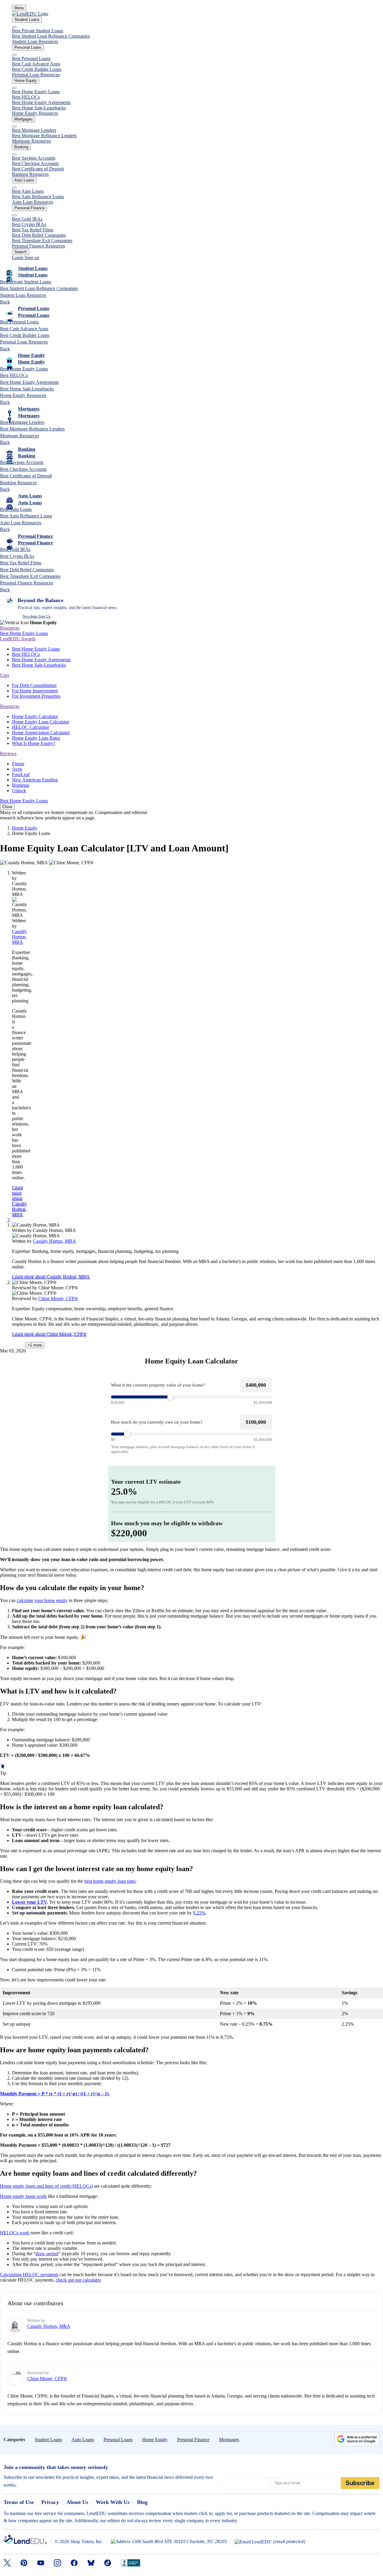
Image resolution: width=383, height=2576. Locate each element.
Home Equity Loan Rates (36, 738)
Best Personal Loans (31, 58)
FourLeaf (21, 774)
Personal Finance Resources (38, 246)
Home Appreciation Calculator (41, 733)
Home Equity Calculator (35, 716)
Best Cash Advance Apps (36, 64)
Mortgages (23, 119)
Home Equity (26, 81)
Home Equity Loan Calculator (41, 722)
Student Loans (27, 20)
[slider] (192, 1397)
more (35, 1345)
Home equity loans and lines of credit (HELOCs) (46, 2186)
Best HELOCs (26, 97)
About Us (77, 2502)
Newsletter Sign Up (37, 616)
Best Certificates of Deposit (38, 169)
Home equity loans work (23, 2196)
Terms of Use (19, 2502)
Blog (142, 2502)
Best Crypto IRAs (29, 224)
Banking (21, 147)
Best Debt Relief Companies (39, 235)
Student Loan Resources (35, 41)
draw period (47, 2254)
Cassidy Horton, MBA (19, 937)
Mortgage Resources (31, 141)
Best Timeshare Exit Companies (42, 241)
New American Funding (35, 780)
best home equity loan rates (110, 1881)
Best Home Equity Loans (36, 92)
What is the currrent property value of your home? (158, 1385)
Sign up (32, 258)
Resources (10, 628)
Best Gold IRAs (27, 219)
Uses (5, 675)
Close (7, 807)
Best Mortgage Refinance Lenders (44, 136)
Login (18, 258)
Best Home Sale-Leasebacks (39, 108)
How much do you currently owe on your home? (157, 1422)
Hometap (21, 785)
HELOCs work (15, 2233)
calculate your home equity (42, 1600)
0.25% (199, 1913)
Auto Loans (24, 180)
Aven (17, 769)
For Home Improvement (35, 691)
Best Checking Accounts (35, 163)
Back (5, 302)
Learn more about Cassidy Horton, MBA (19, 1201)
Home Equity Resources (35, 113)
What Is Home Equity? (34, 743)
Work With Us (113, 2502)
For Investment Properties (36, 696)
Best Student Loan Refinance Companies (51, 36)
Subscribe (360, 2483)
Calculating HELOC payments (29, 2275)
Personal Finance (29, 208)
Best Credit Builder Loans (37, 69)
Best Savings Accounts (34, 158)
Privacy (50, 2502)
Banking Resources (30, 174)
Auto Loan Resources (33, 202)
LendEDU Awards (18, 639)
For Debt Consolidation (34, 685)
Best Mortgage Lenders (34, 130)
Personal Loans (28, 47)
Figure (18, 764)
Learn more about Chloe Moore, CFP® (49, 1334)
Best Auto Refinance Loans (38, 197)
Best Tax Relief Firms (33, 230)
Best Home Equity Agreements (41, 102)
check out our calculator (78, 2280)
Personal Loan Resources (36, 75)
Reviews (8, 753)
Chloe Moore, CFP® (58, 1298)
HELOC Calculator (31, 727)
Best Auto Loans (28, 191)
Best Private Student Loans (38, 31)
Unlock (19, 791)
